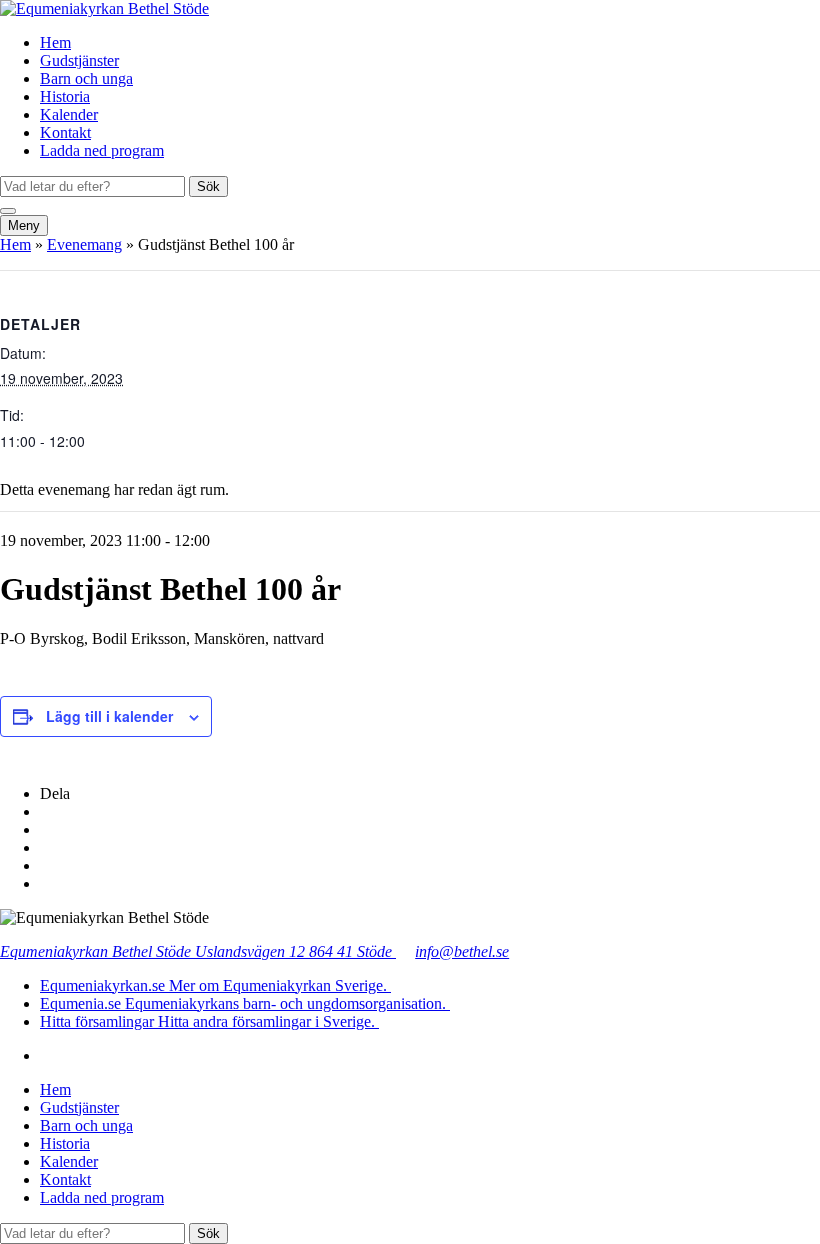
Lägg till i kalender (109, 716)
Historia (65, 96)
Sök (208, 186)
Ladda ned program (102, 150)
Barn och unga (86, 78)
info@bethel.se (462, 951)
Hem (55, 42)
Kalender (69, 114)
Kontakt (65, 132)
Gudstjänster (79, 60)
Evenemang (84, 244)
